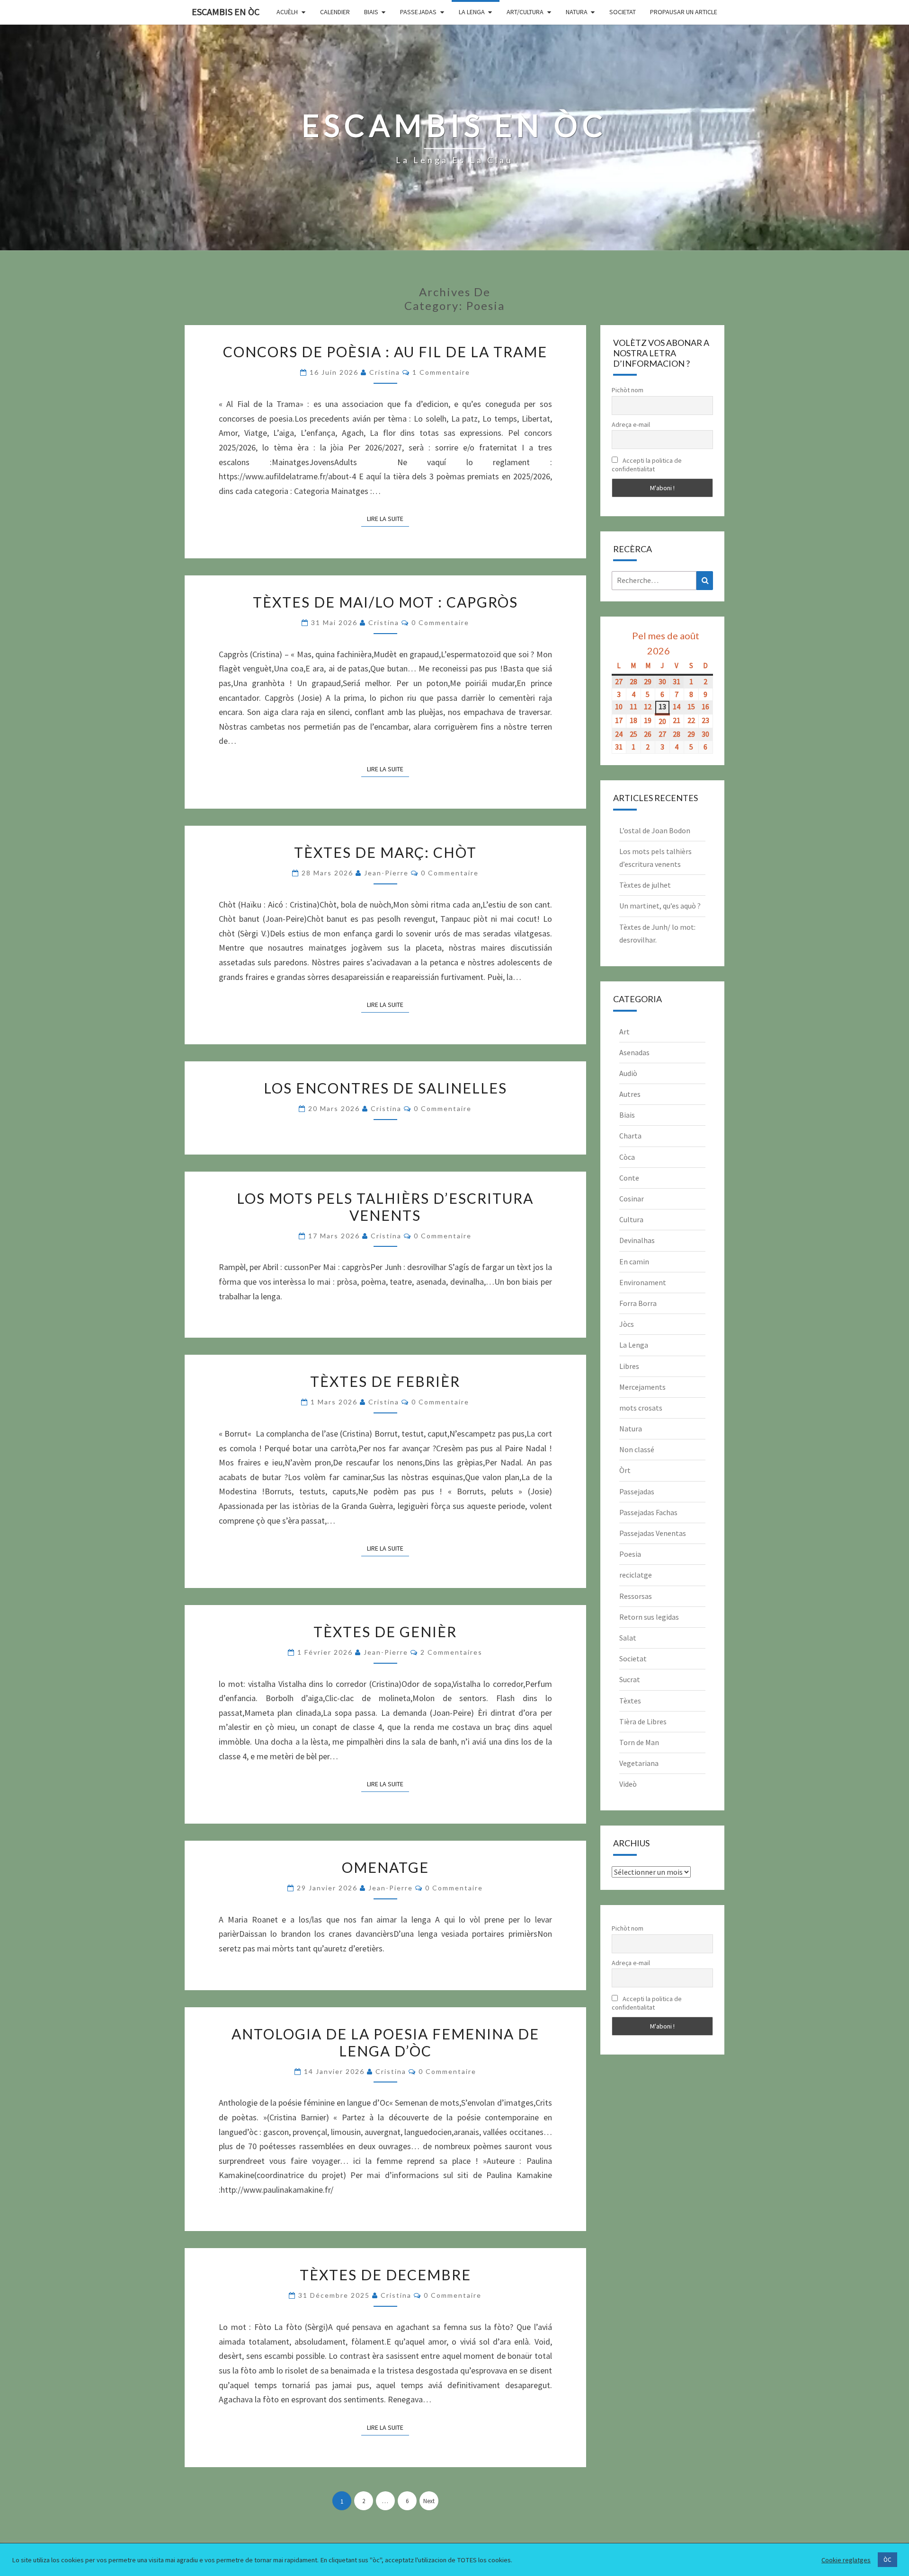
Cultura (631, 1219)
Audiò (628, 1073)
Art (624, 1032)
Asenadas (634, 1052)
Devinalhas (637, 1240)
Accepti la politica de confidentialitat (647, 465)
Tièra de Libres (643, 1721)
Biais (371, 12)
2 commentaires (451, 1652)
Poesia (630, 1554)
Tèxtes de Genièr (385, 1632)
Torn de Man (639, 1742)
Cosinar (632, 1199)
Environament (643, 1282)
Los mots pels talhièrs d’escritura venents (385, 1207)
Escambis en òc (226, 12)
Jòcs (627, 1324)
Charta (630, 1136)
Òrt (625, 1470)
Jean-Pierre (386, 873)
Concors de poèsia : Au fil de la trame (385, 352)
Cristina (385, 372)
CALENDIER (335, 12)
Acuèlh (287, 12)
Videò (628, 1784)
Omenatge (385, 1867)
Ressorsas (636, 1596)
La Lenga (472, 12)
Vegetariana (639, 1763)
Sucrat (630, 1679)
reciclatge (636, 1575)
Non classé (637, 1449)
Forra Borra (638, 1303)
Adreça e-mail (631, 424)
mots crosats (641, 1408)
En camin (634, 1262)
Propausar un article (684, 12)
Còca (627, 1157)
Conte (629, 1178)
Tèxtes (630, 1701)
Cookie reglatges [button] (846, 2560)
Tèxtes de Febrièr (385, 1381)
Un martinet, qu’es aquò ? (660, 906)
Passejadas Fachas (648, 1512)
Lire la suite (388, 518)
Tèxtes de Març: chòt (385, 852)
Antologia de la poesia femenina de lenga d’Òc (385, 2042)
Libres (629, 1366)
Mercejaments (642, 1387)
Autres (630, 1094)
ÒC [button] (887, 2560)
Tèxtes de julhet (645, 885)
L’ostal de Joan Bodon (655, 830)
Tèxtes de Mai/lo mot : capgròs (385, 602)
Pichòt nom (628, 390)
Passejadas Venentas (653, 1533)
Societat (623, 12)
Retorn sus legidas (649, 1617)
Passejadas (418, 12)
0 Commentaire (440, 622)
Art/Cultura (525, 12)
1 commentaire (441, 372)
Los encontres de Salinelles (385, 1088)
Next (429, 2501)
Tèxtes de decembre (385, 2275)
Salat (628, 1638)
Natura (577, 12)
